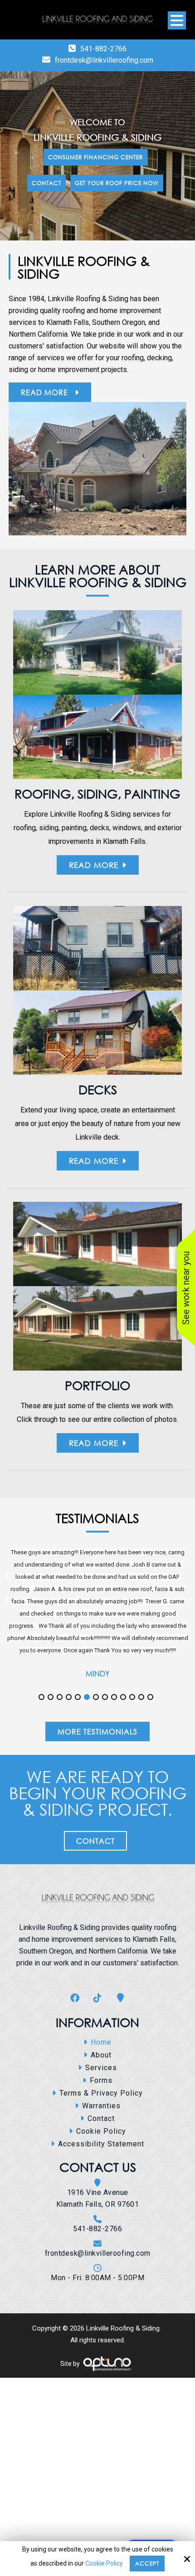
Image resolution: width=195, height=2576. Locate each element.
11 (132, 1737)
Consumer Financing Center (95, 157)
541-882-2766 (103, 49)
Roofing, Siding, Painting (97, 793)
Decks (98, 1089)
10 (123, 1737)
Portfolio (97, 1385)
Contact (46, 183)
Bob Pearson (97, 1722)
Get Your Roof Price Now (117, 183)
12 (141, 1737)
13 (150, 1737)
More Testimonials (97, 1771)
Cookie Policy (104, 2563)
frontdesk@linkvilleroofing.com (104, 60)
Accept (147, 2564)
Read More (46, 392)
